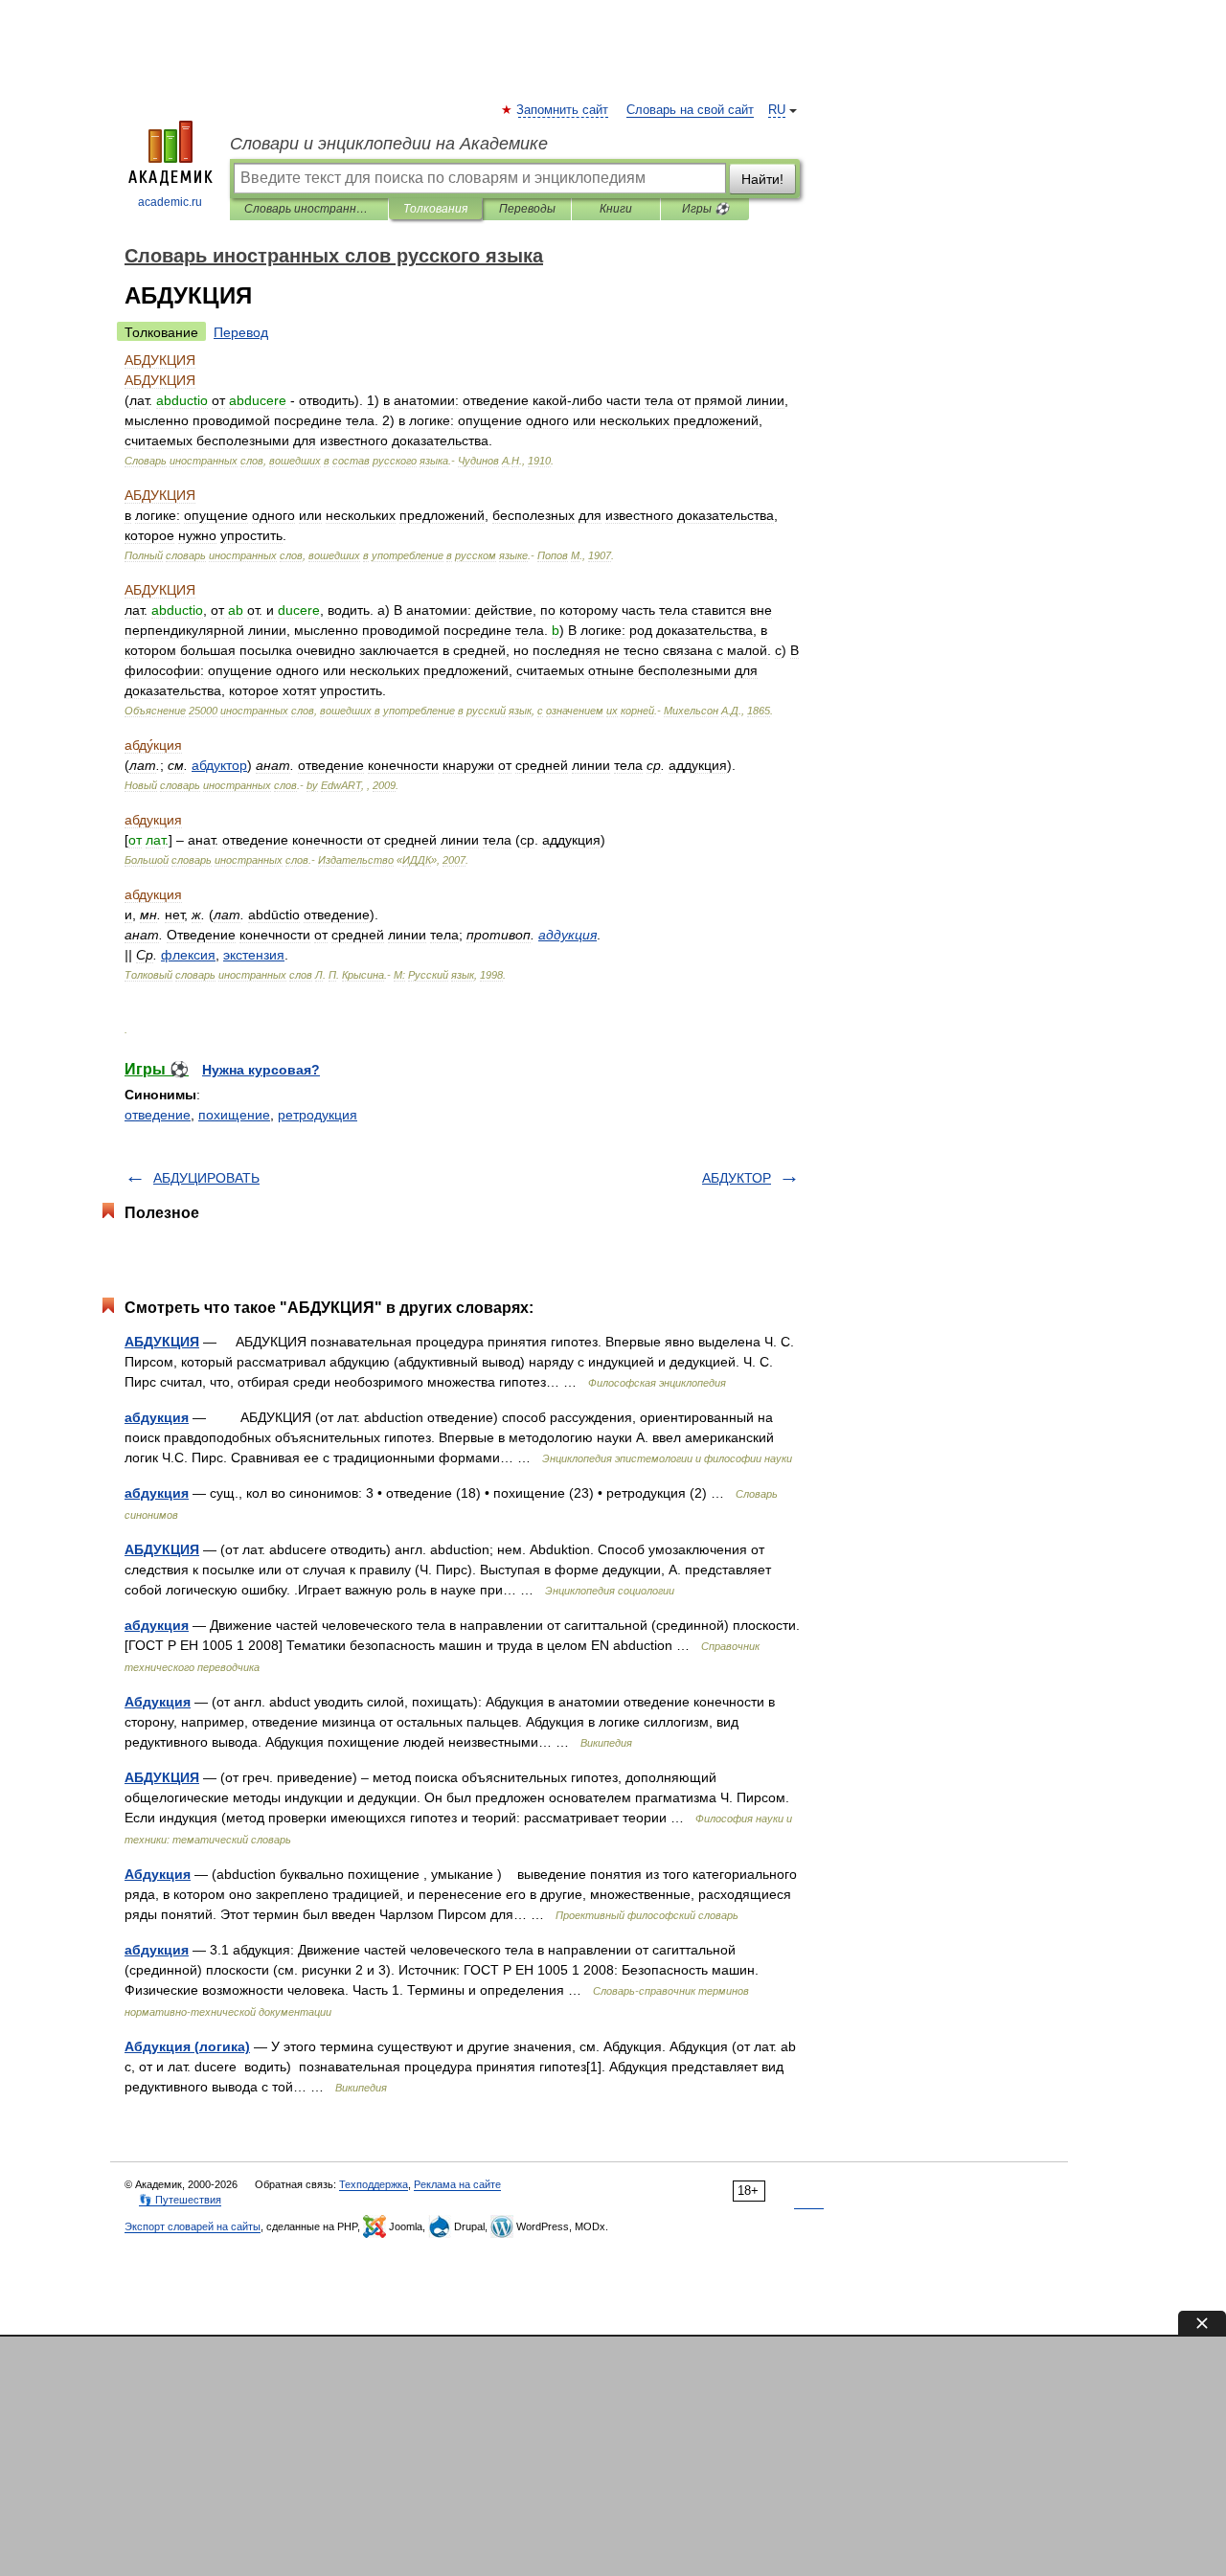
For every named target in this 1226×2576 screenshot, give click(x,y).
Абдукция (158, 1702)
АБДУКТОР (737, 1178)
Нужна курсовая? (261, 1070)
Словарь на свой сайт (690, 110)
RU (777, 110)
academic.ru (170, 202)
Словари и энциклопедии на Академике (389, 144)
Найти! (762, 179)
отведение (158, 1115)
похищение (234, 1115)
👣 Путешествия (180, 2200)
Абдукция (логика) (187, 2046)
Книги (616, 209)
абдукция (157, 1417)
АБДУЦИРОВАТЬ (206, 1178)
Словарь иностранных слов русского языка (309, 209)
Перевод (241, 332)
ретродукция (318, 1115)
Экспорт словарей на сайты (193, 2226)
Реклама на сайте (457, 2184)
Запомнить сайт (563, 110)
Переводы (527, 209)
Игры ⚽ (705, 209)
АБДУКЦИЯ (162, 1342)
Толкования (435, 209)
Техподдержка (374, 2184)
